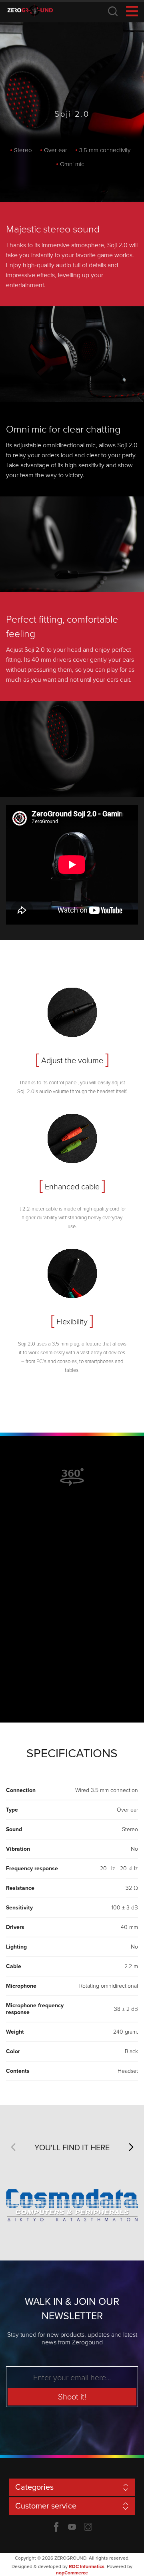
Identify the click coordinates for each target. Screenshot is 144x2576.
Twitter (88, 2527)
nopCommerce (72, 2573)
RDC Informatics (87, 2566)
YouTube (72, 2527)
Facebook (56, 2527)
